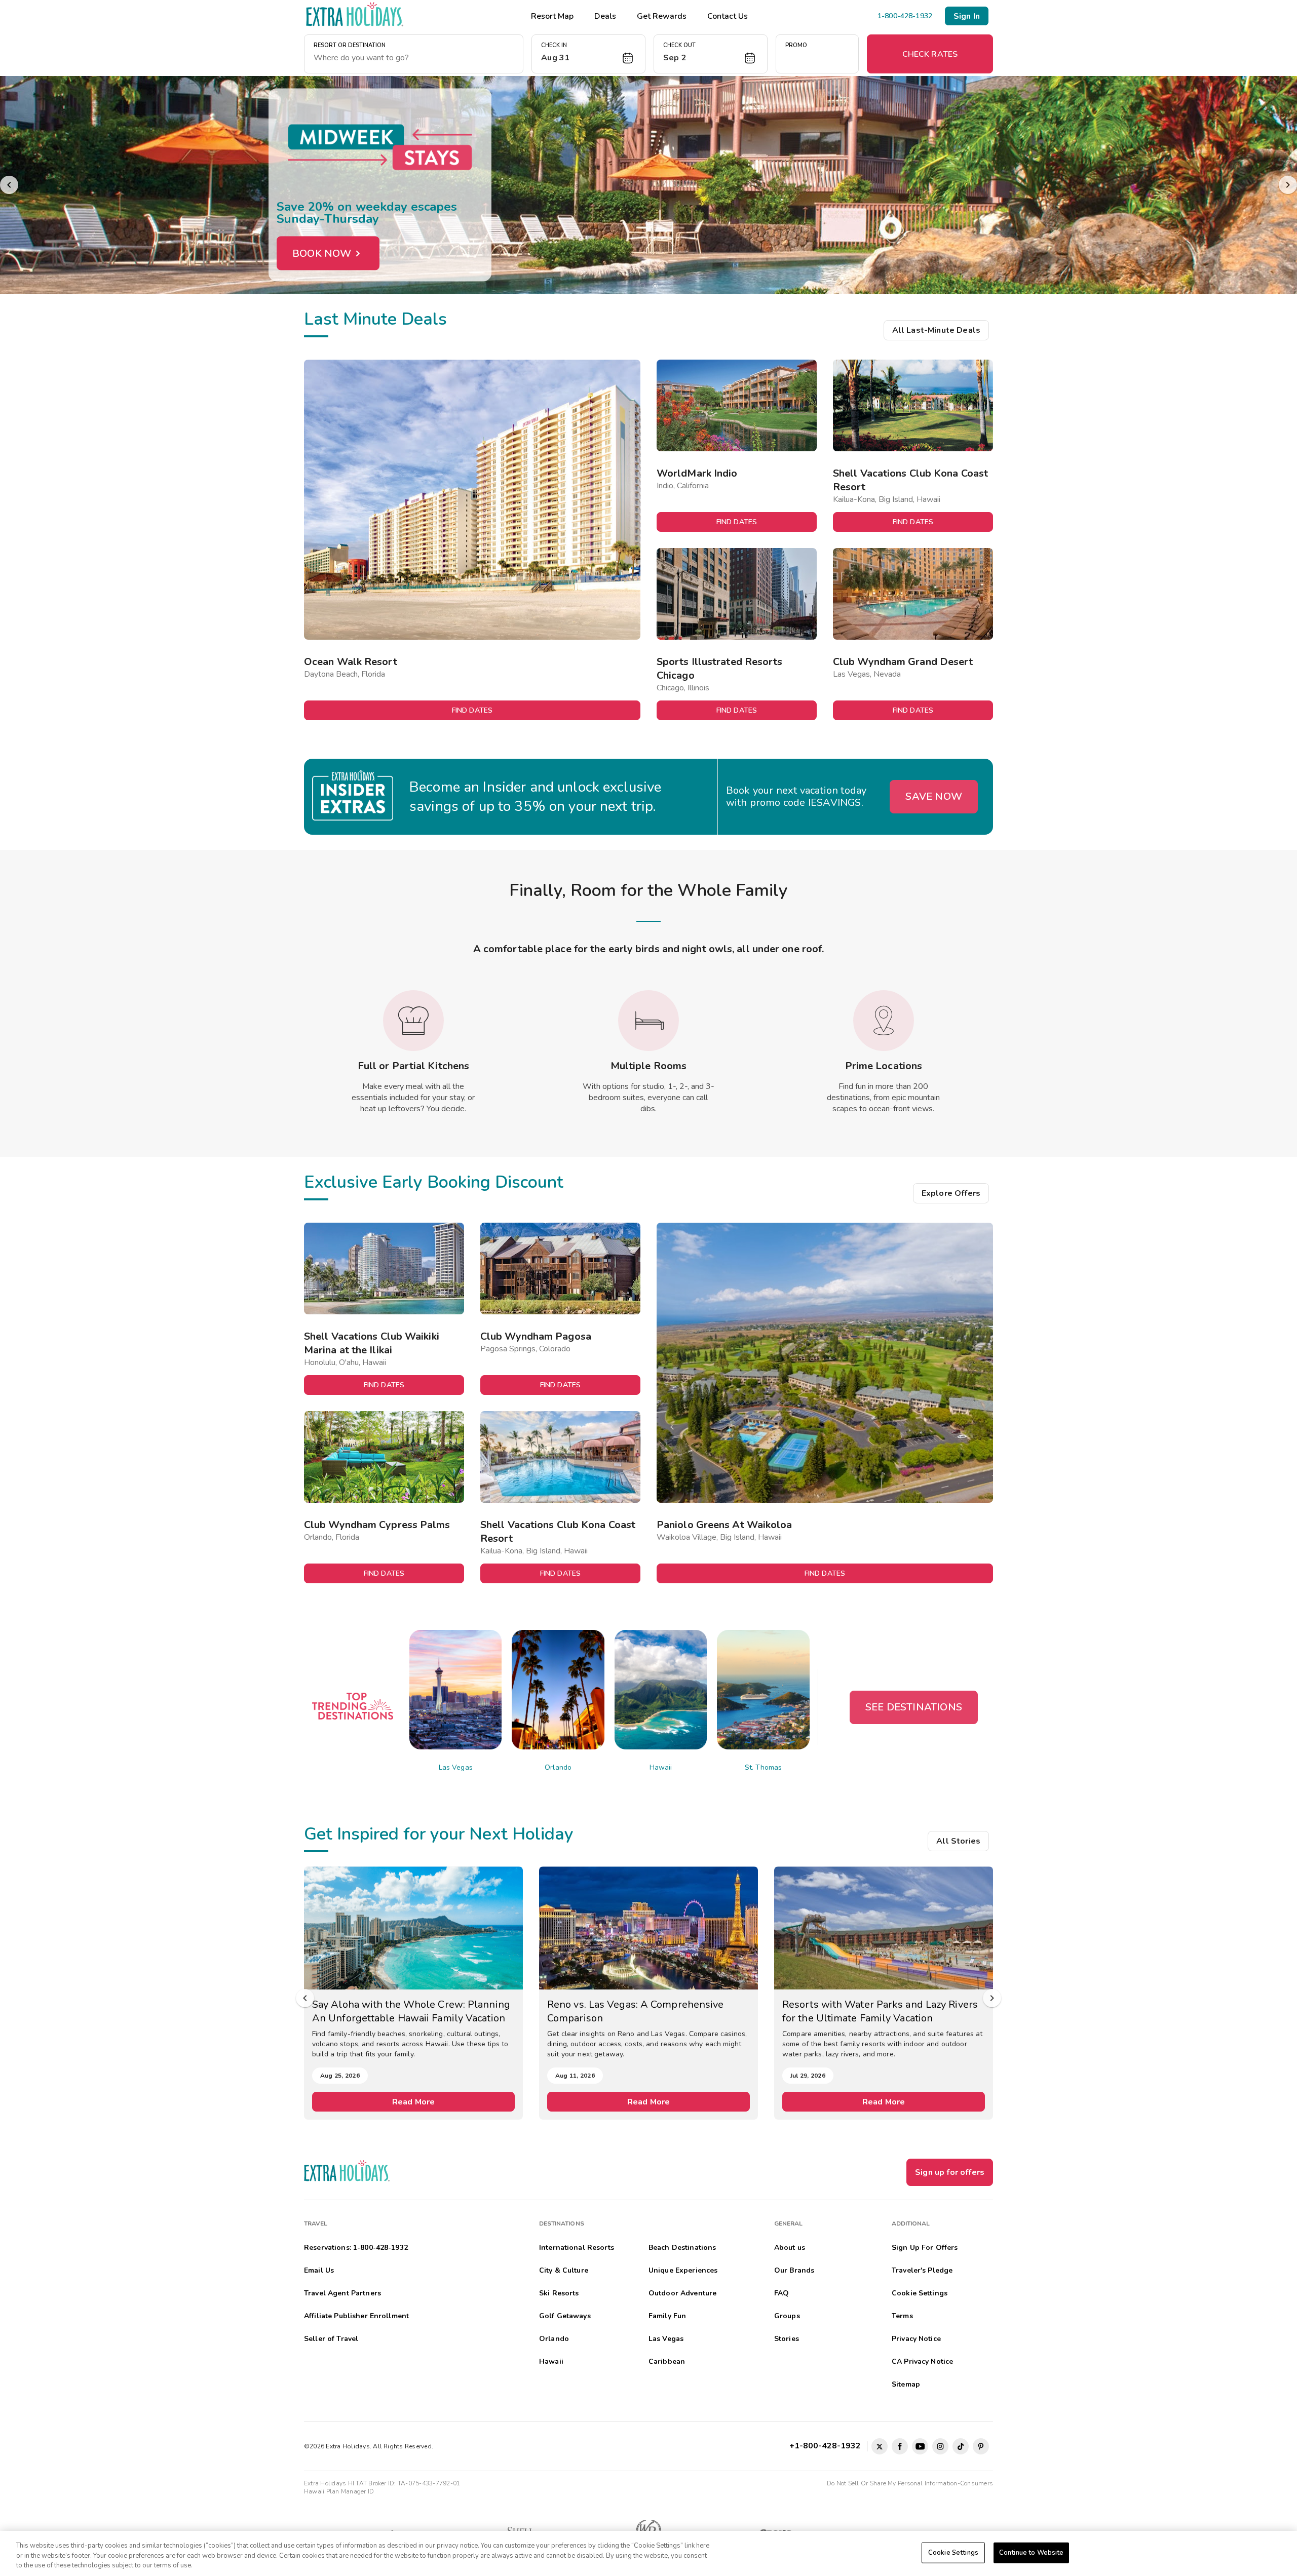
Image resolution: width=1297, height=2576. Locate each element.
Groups (787, 2316)
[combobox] (414, 58)
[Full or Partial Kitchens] (413, 1021)
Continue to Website (1031, 2552)
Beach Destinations (682, 2248)
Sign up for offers (950, 2172)
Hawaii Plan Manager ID (339, 2491)
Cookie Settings (953, 2552)
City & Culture (564, 2270)
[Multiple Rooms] (648, 1021)
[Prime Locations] (884, 1021)
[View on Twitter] (880, 2446)
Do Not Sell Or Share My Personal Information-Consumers (910, 2483)
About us (790, 2248)
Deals (605, 16)
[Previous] (9, 185)
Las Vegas (456, 1767)
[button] (588, 54)
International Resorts (577, 2248)
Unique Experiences (683, 2270)
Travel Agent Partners (342, 2293)
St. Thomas (763, 1767)
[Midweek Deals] (648, 185)
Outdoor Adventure (682, 2293)
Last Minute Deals (375, 319)
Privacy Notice (916, 2339)
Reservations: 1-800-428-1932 (356, 2248)
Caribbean (667, 2362)
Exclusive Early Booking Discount (434, 1182)
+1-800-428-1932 (827, 2446)
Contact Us (728, 16)
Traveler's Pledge (922, 2270)
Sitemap (906, 2384)
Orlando (558, 1767)
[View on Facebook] (900, 2446)
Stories (787, 2339)
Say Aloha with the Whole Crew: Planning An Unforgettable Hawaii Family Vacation (411, 2011)
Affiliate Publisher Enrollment (356, 2316)
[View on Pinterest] (981, 2446)
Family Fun (667, 2316)
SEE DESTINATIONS (914, 1707)
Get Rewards (662, 16)
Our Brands (794, 2270)
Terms (902, 2316)
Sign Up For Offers (925, 2248)
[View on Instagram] (940, 2446)
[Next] (1288, 185)
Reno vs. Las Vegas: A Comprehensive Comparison (636, 2011)
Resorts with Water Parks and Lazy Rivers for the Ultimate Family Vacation (880, 2011)
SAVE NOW (934, 796)
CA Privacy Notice (922, 2362)
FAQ (781, 2293)
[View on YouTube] (920, 2446)
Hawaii (661, 1767)
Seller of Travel (331, 2339)
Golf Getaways (565, 2316)
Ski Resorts (559, 2293)
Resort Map (552, 16)
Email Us (319, 2270)
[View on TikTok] (961, 2446)
